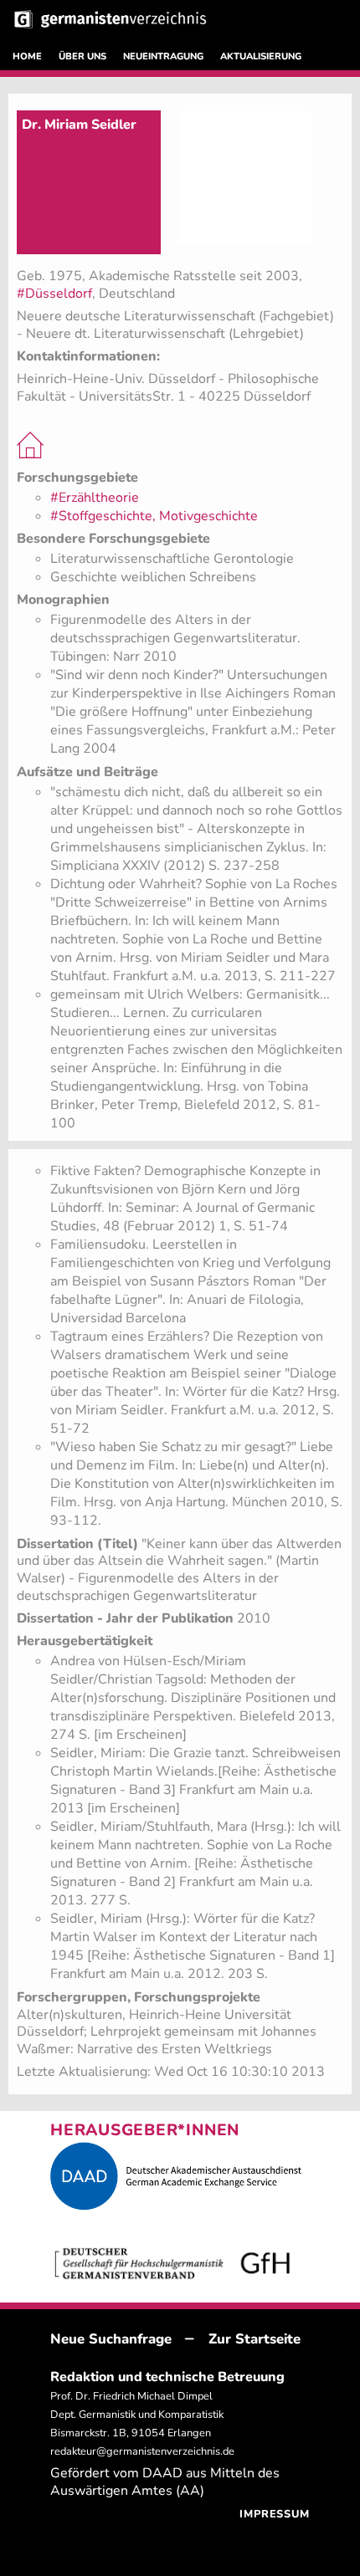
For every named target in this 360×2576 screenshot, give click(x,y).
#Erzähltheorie (95, 498)
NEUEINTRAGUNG (163, 56)
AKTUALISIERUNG (261, 56)
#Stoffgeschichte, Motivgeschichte (154, 516)
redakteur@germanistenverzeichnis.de (142, 2451)
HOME (27, 56)
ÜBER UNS (82, 56)
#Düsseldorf (54, 294)
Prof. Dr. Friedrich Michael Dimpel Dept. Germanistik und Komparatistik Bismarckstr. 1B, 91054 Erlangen (137, 2415)
